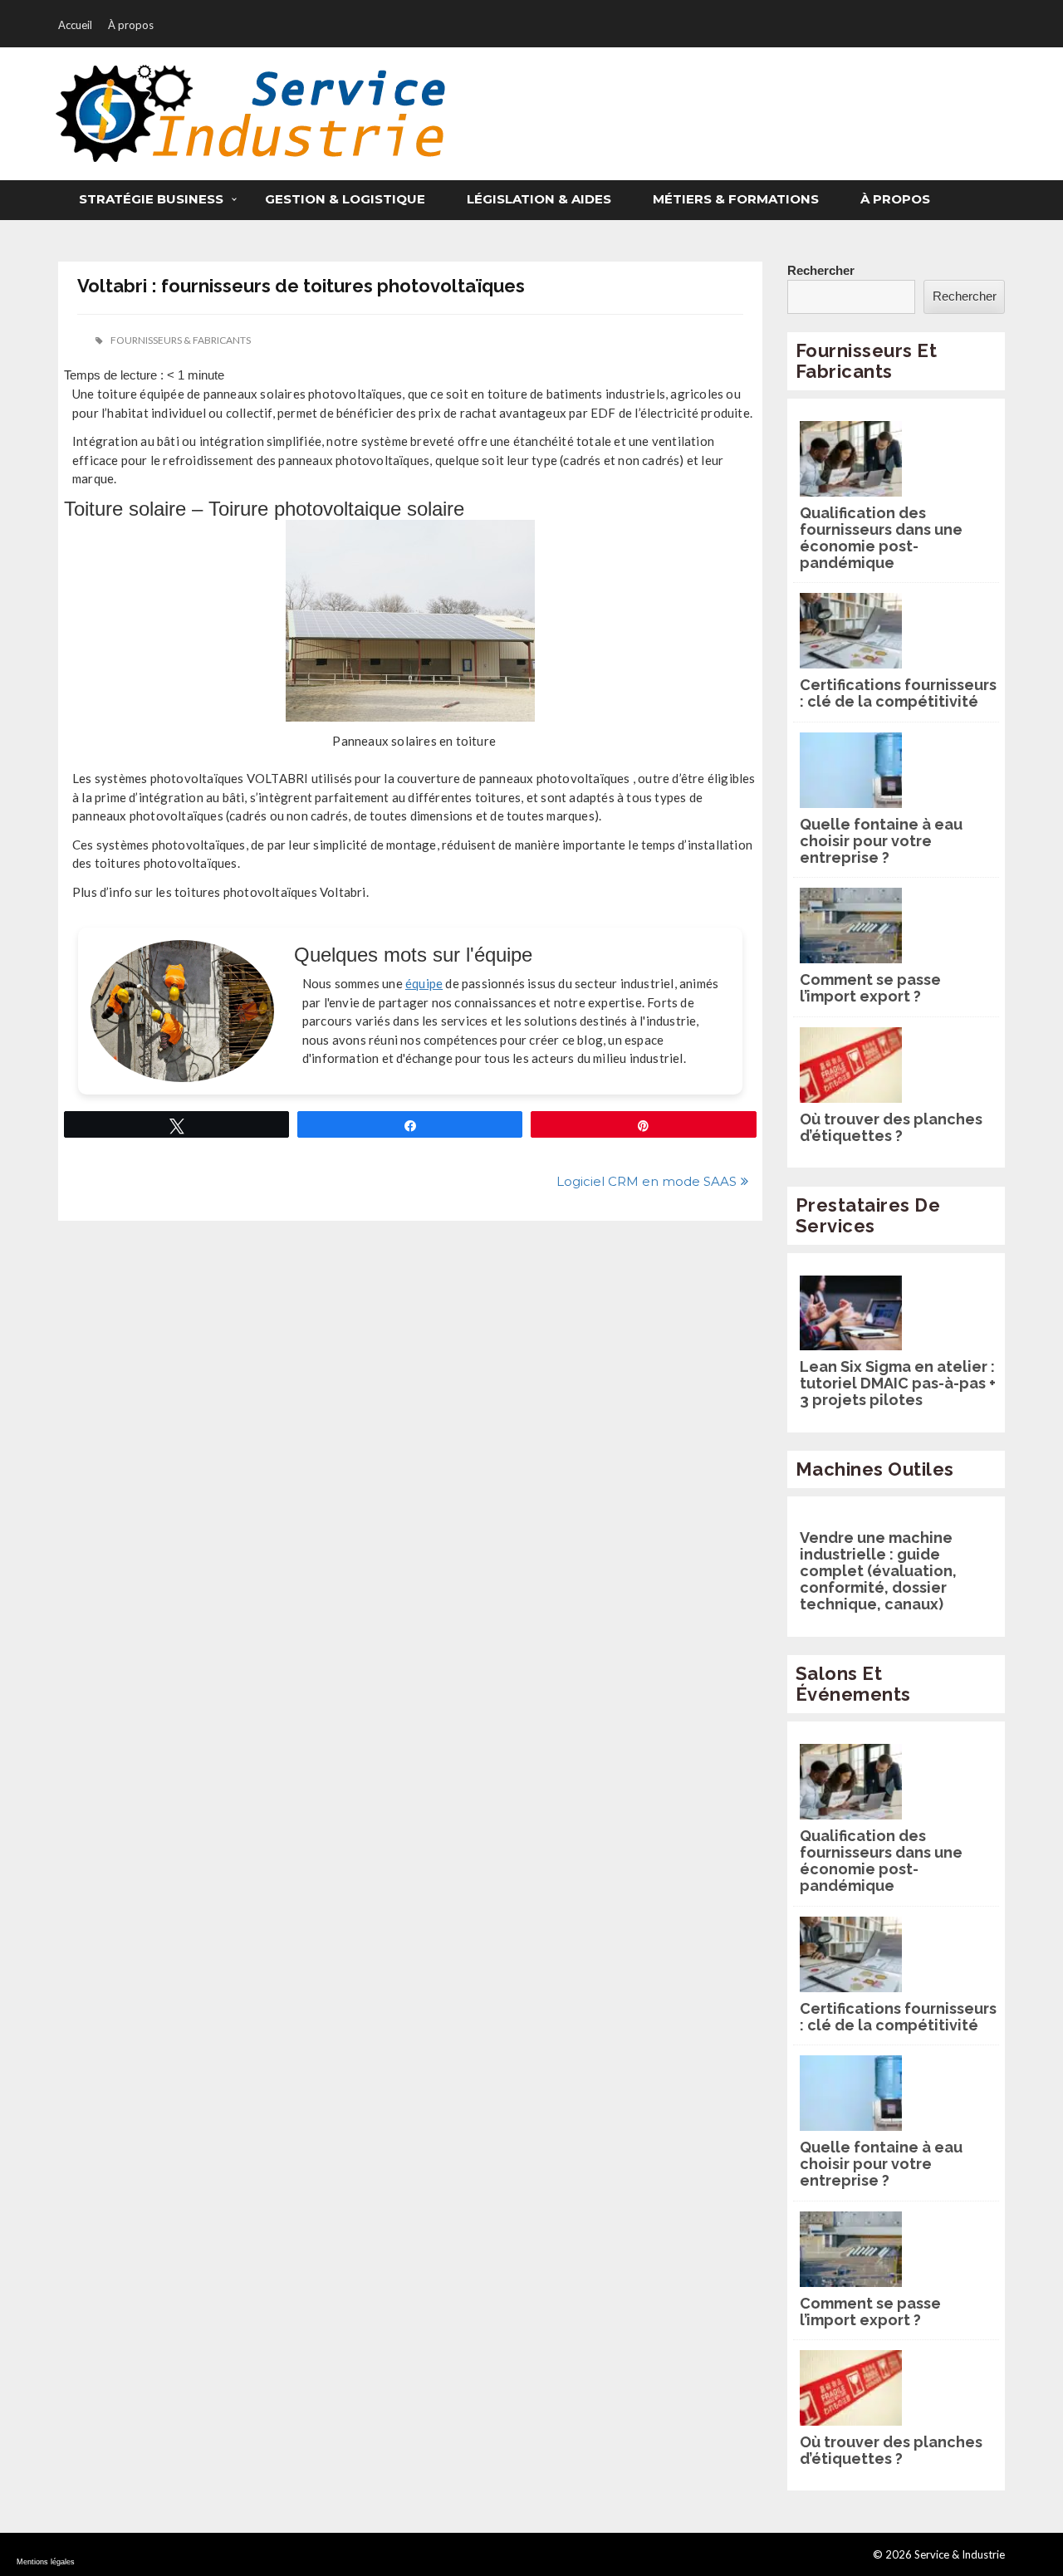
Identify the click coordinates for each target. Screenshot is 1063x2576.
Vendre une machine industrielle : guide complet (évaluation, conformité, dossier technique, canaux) (878, 1571)
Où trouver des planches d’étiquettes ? (891, 1128)
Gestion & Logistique (345, 199)
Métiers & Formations (736, 199)
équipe (424, 983)
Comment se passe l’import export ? (870, 988)
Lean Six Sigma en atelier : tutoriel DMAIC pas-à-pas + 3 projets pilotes (898, 1383)
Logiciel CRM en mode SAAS (647, 1181)
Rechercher (821, 270)
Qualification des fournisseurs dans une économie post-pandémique (881, 538)
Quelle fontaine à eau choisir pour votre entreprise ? (881, 841)
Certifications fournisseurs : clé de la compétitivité (898, 693)
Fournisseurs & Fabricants (181, 340)
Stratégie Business (151, 199)
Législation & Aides (539, 199)
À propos (131, 25)
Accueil (75, 25)
